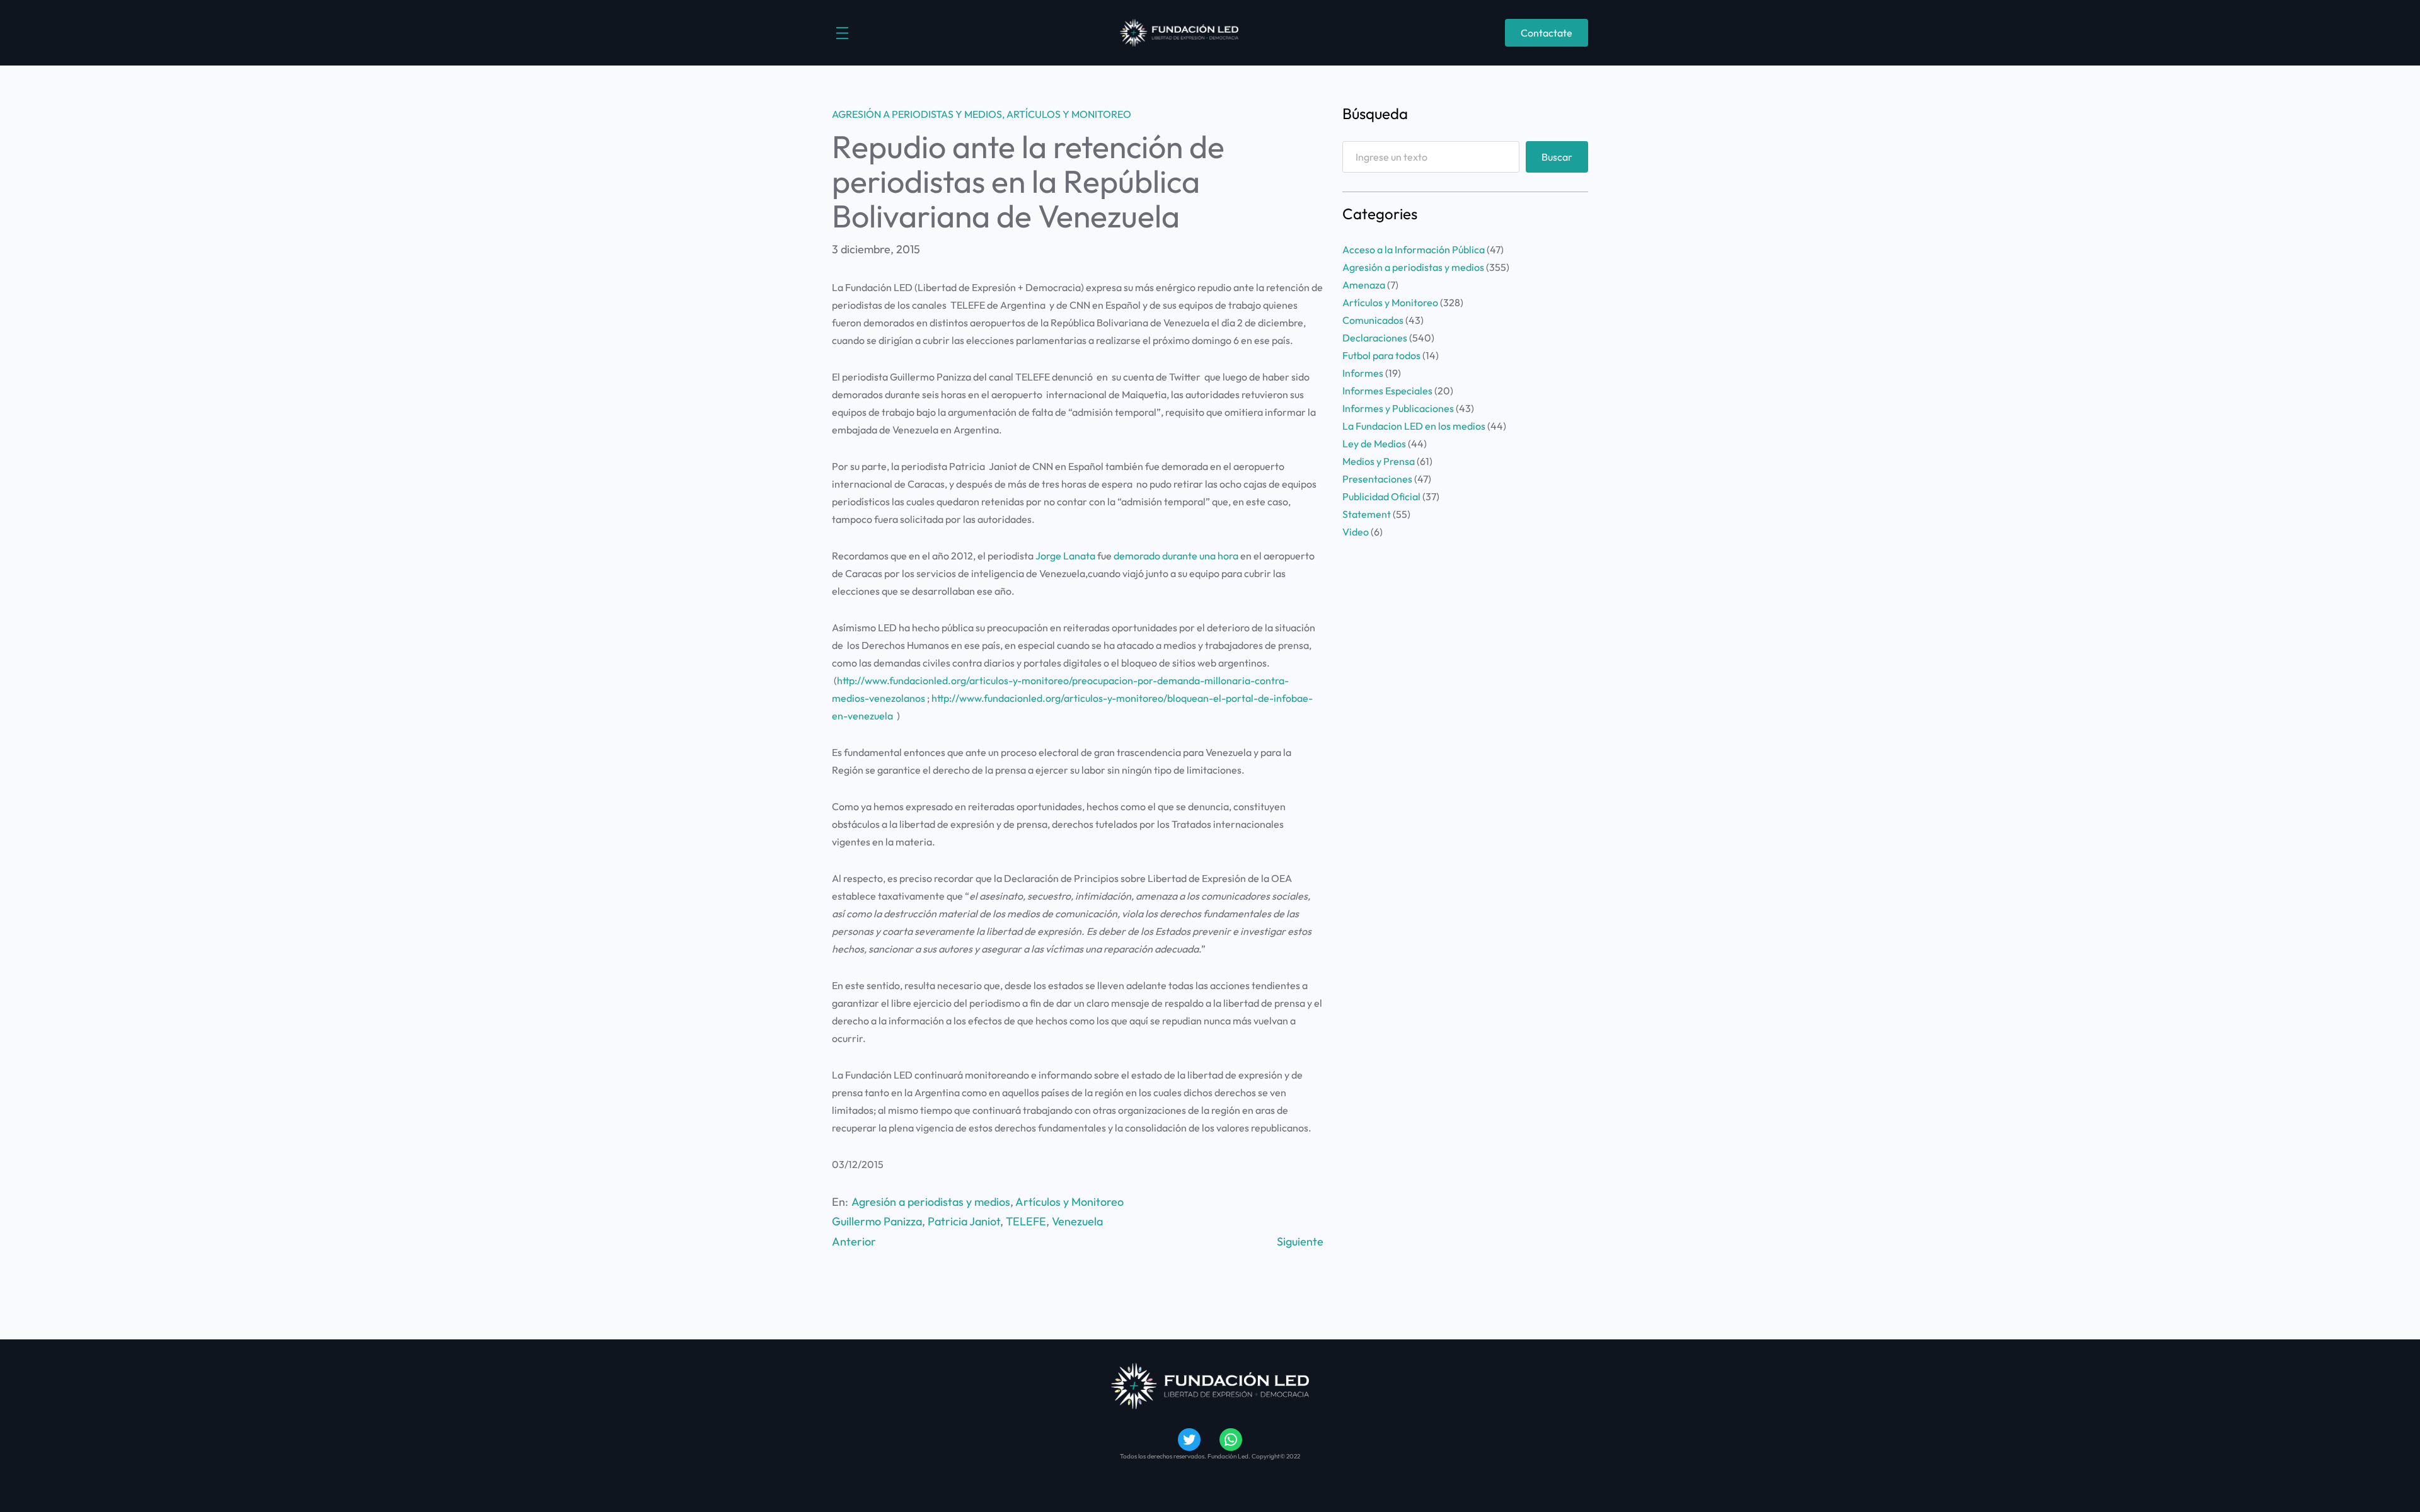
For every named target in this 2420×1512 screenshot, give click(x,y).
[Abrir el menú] (842, 33)
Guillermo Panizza (877, 1221)
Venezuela (1077, 1221)
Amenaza (1364, 285)
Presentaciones (1377, 479)
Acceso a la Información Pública (1414, 249)
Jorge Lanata (1065, 556)
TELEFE (1026, 1221)
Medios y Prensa (1379, 461)
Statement (1367, 514)
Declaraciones (1375, 338)
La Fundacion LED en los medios (1414, 426)
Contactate (1547, 33)
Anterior (854, 1241)
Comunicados (1373, 320)
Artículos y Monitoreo (1069, 114)
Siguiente (1300, 1241)
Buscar (1557, 157)
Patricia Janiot (964, 1221)
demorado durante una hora (1176, 556)
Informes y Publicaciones (1398, 408)
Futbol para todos (1381, 355)
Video (1356, 532)
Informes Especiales (1387, 391)
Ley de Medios (1374, 444)
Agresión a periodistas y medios (917, 114)
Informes (1363, 373)
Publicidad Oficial (1381, 496)
